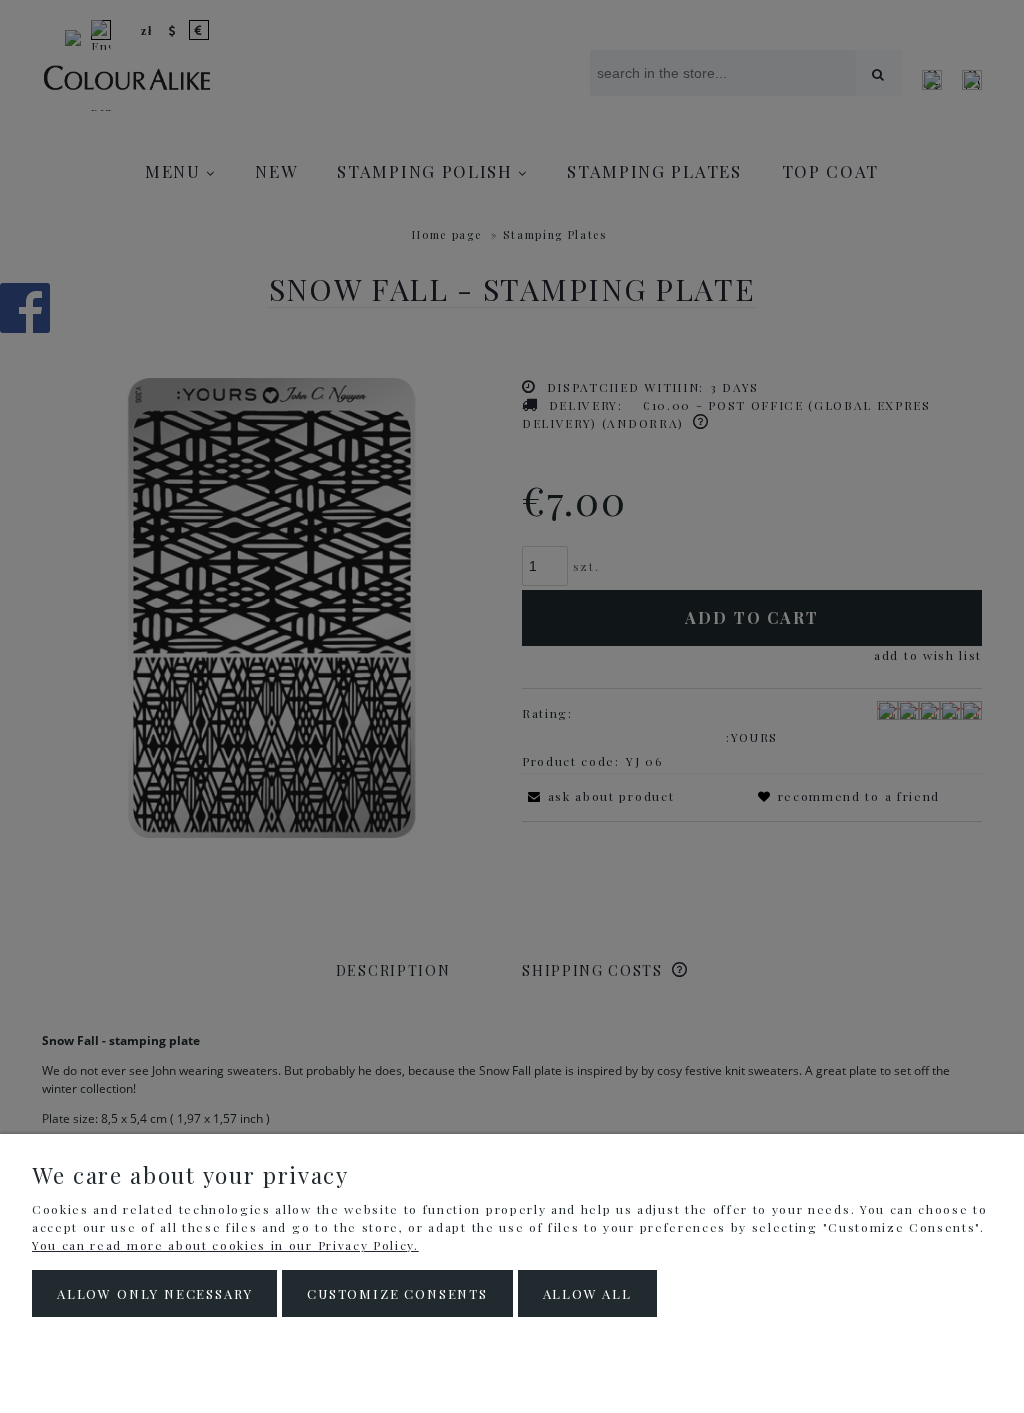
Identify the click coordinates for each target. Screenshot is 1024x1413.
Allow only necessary (154, 1293)
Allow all (587, 1293)
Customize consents (397, 1293)
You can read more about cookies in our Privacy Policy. (225, 1245)
